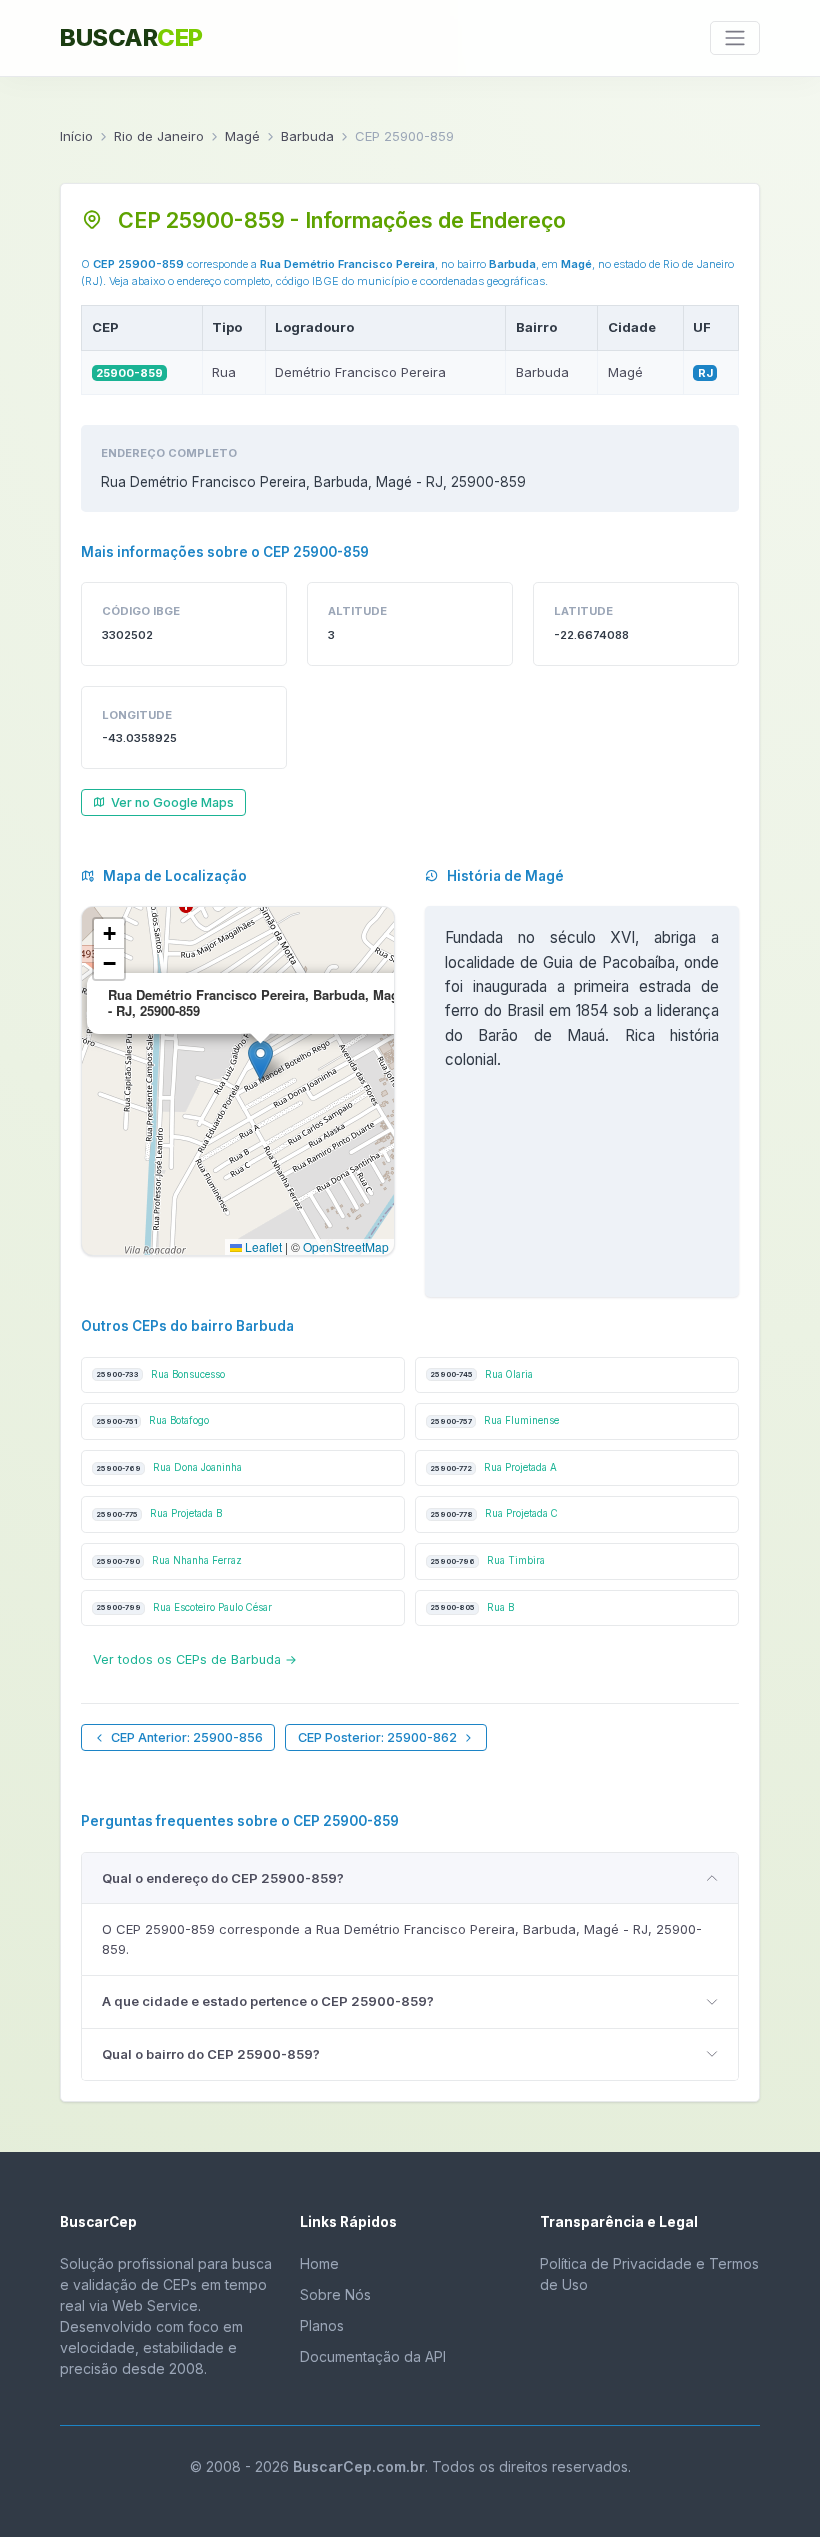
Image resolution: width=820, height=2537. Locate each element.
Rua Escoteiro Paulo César (184, 1607)
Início (76, 136)
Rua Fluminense (494, 1420)
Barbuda (307, 136)
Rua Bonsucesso (160, 1374)
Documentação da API (373, 2356)
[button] (260, 1060)
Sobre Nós (335, 2294)
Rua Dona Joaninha (169, 1467)
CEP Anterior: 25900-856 (187, 1737)
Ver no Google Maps (172, 802)
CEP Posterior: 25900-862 (377, 1737)
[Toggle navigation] (735, 38)
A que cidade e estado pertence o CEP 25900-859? (268, 2001)
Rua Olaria (481, 1374)
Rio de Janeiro (159, 136)
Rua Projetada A (493, 1467)
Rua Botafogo (152, 1420)
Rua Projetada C (494, 1513)
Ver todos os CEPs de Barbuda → (195, 1659)
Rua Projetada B (159, 1513)
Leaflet (262, 1246)
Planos (322, 2325)
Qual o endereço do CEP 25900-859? (223, 1878)
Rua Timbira (487, 1560)
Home (319, 2263)
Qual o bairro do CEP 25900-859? (211, 2054)
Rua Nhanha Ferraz (169, 1560)
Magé (242, 136)
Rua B (472, 1607)
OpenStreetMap (346, 1246)
